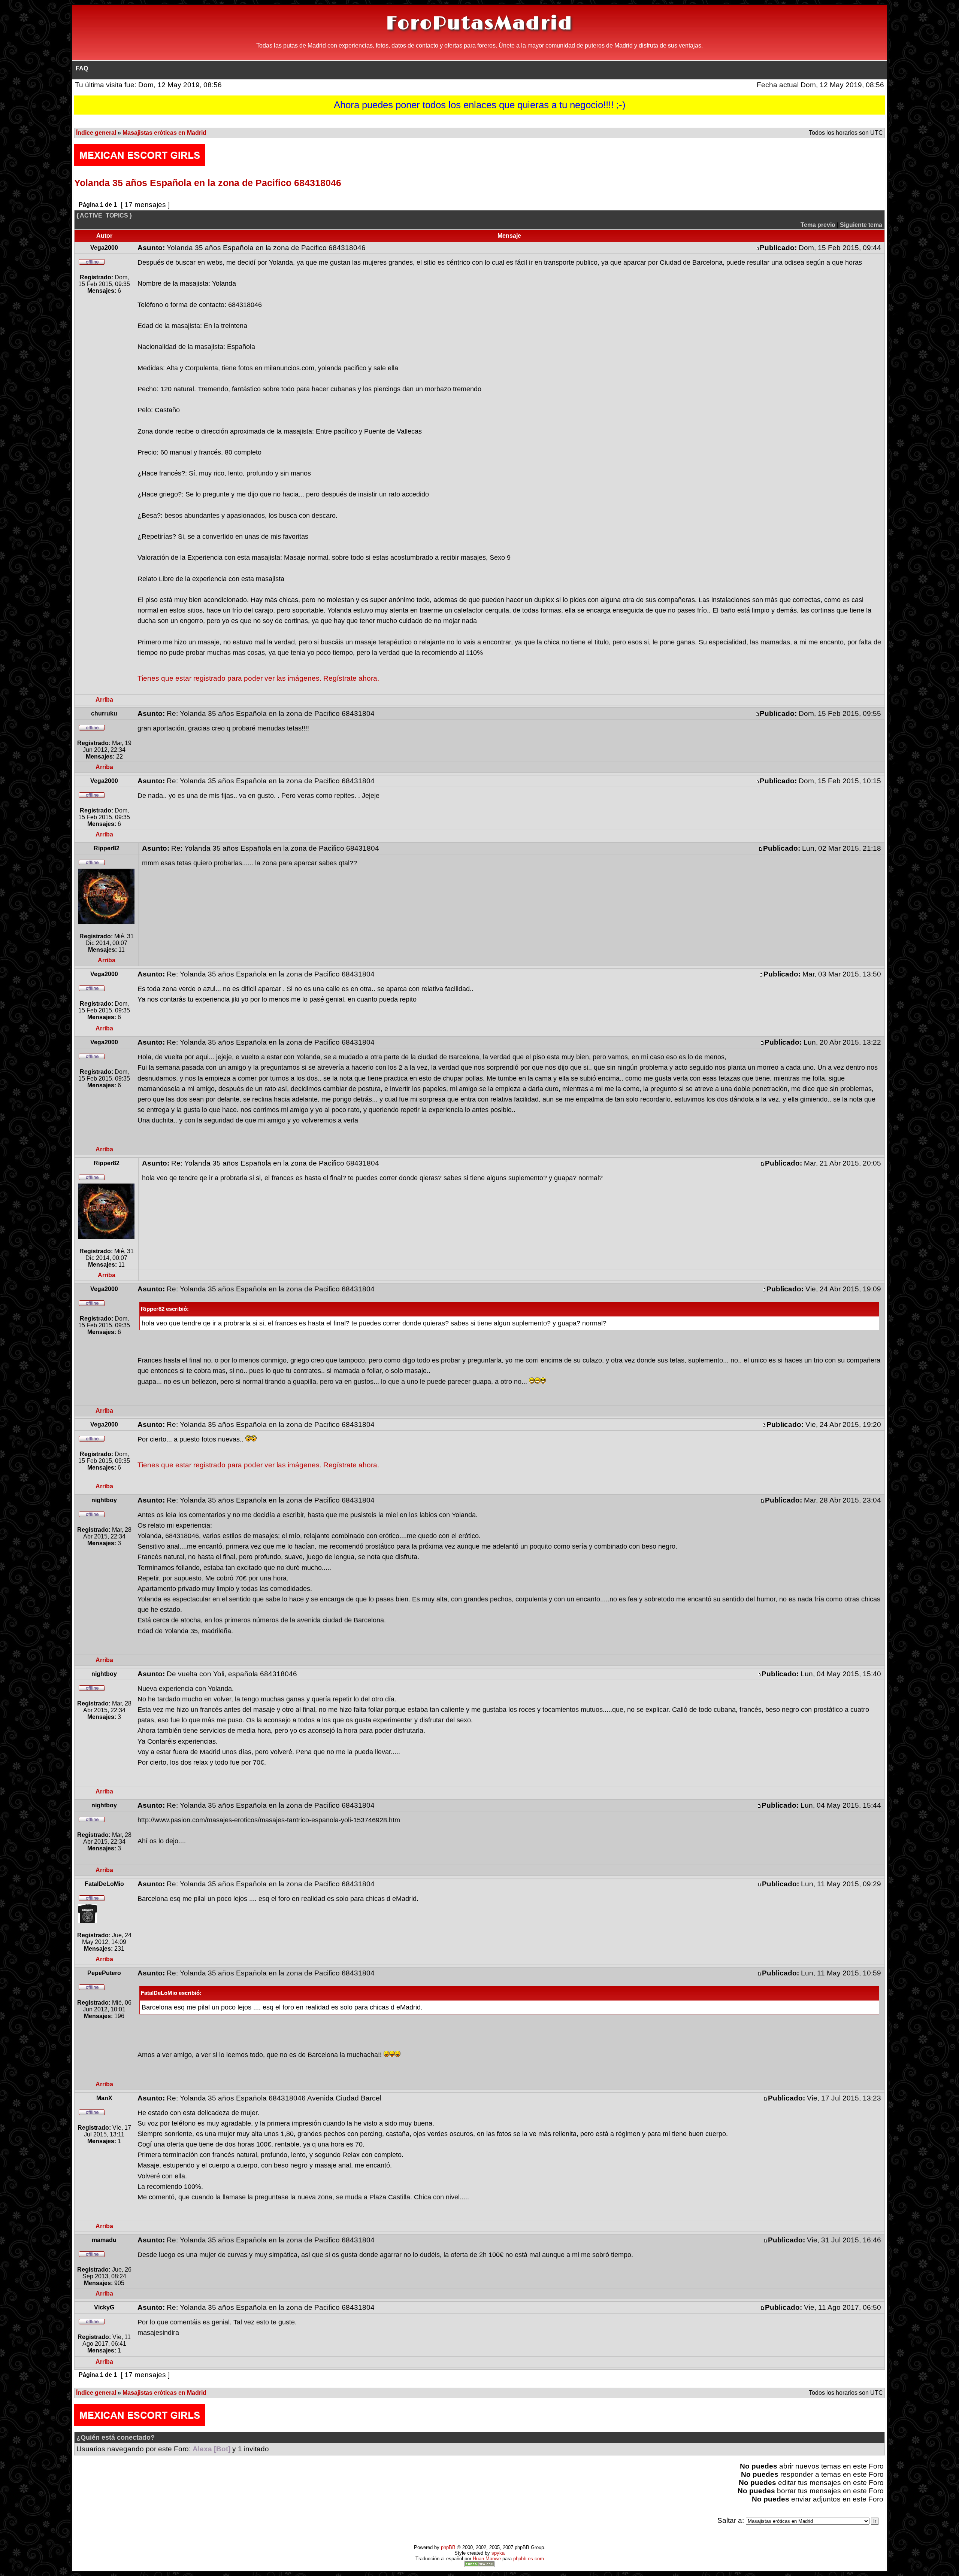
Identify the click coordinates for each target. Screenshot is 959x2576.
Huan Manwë (487, 2559)
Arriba (104, 700)
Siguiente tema (861, 225)
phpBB (448, 2547)
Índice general (96, 133)
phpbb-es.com (529, 2559)
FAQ (82, 68)
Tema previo (818, 225)
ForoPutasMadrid (479, 24)
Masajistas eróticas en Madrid (164, 133)
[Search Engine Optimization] (479, 2565)
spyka (498, 2553)
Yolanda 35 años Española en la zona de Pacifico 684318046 (208, 183)
